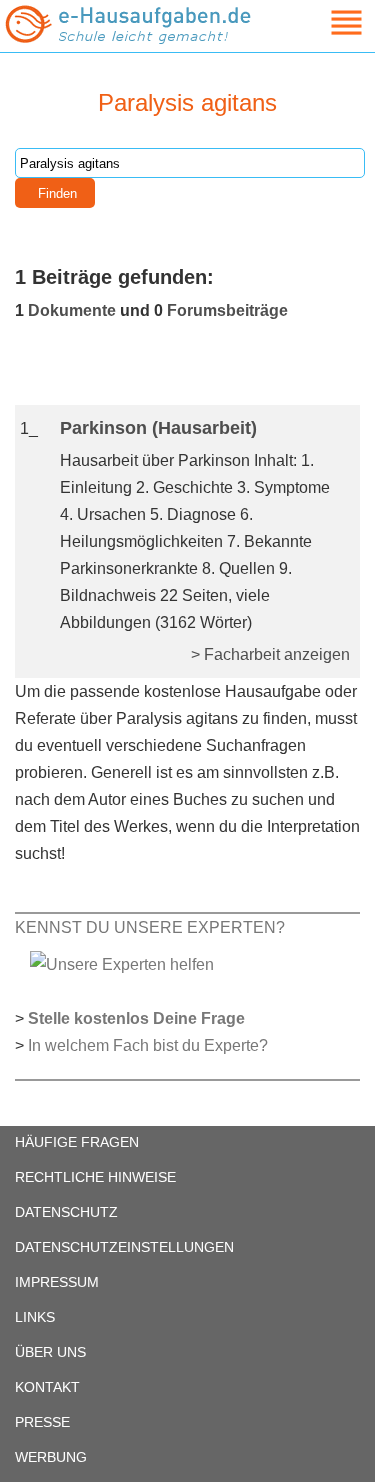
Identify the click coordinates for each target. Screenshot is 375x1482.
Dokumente (72, 310)
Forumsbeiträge (227, 310)
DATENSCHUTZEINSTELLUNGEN (124, 1247)
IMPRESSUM (57, 1282)
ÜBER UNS (50, 1352)
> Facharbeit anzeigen (270, 654)
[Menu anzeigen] (323, 22)
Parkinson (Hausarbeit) (158, 428)
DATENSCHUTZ (66, 1212)
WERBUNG (51, 1457)
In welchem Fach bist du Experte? (148, 1045)
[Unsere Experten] (122, 963)
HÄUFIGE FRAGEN (77, 1142)
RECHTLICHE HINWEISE (95, 1177)
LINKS (35, 1317)
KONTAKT (47, 1387)
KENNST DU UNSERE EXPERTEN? (150, 927)
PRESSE (42, 1422)
